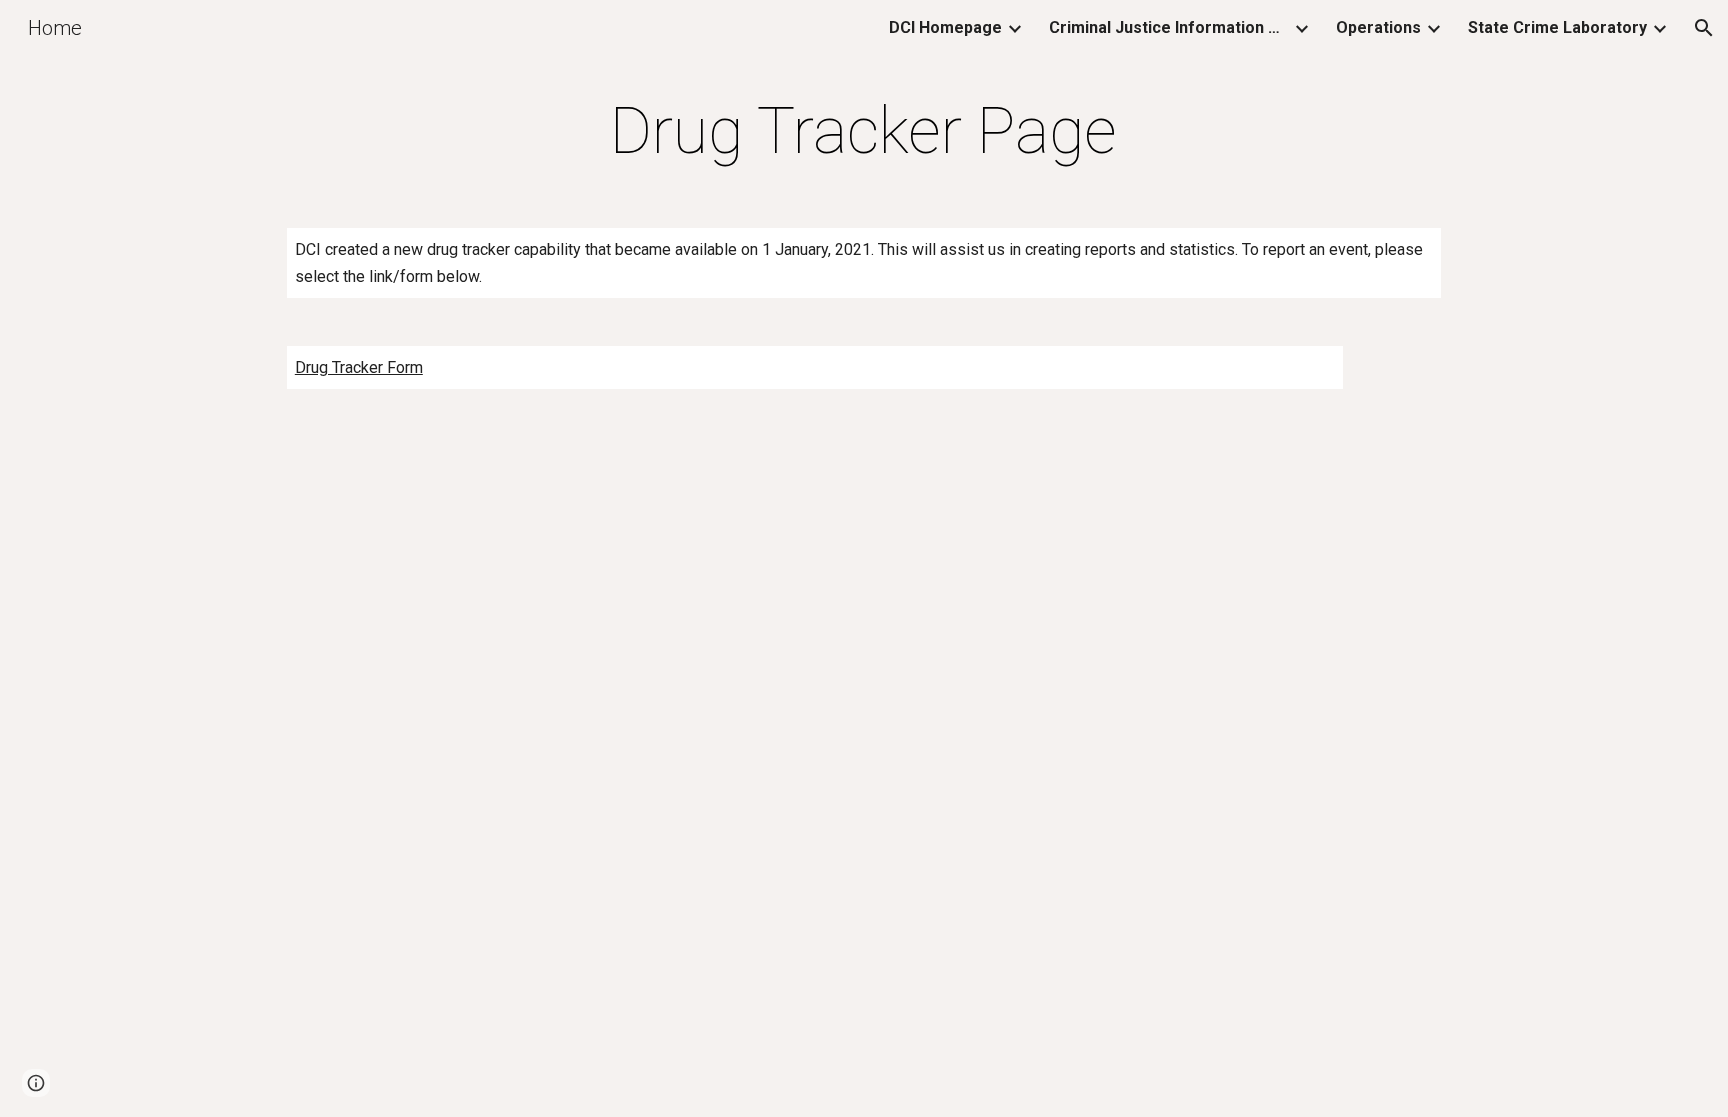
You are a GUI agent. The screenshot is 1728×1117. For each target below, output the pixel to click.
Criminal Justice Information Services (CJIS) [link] (1169, 27)
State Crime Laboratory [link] (1557, 27)
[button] (1704, 28)
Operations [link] (1378, 27)
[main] (864, 132)
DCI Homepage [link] (945, 27)
